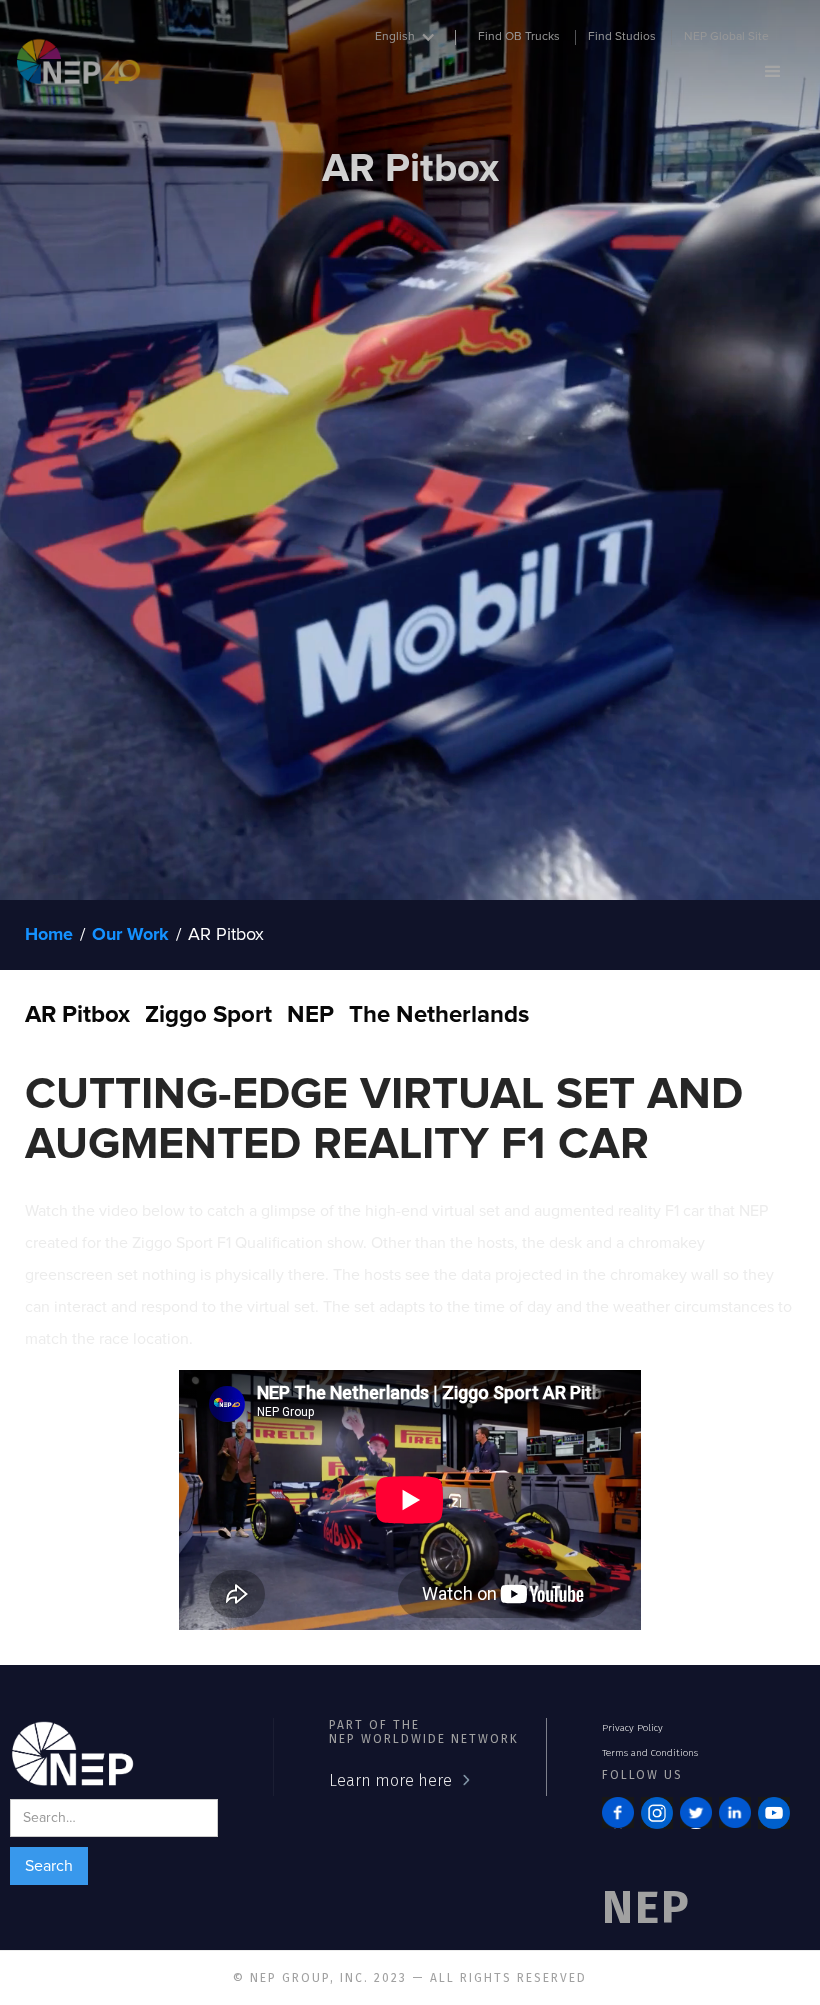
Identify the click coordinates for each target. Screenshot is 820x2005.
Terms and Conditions (650, 1753)
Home (49, 935)
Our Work (130, 935)
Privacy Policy (632, 1728)
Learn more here (390, 1780)
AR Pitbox (226, 935)
